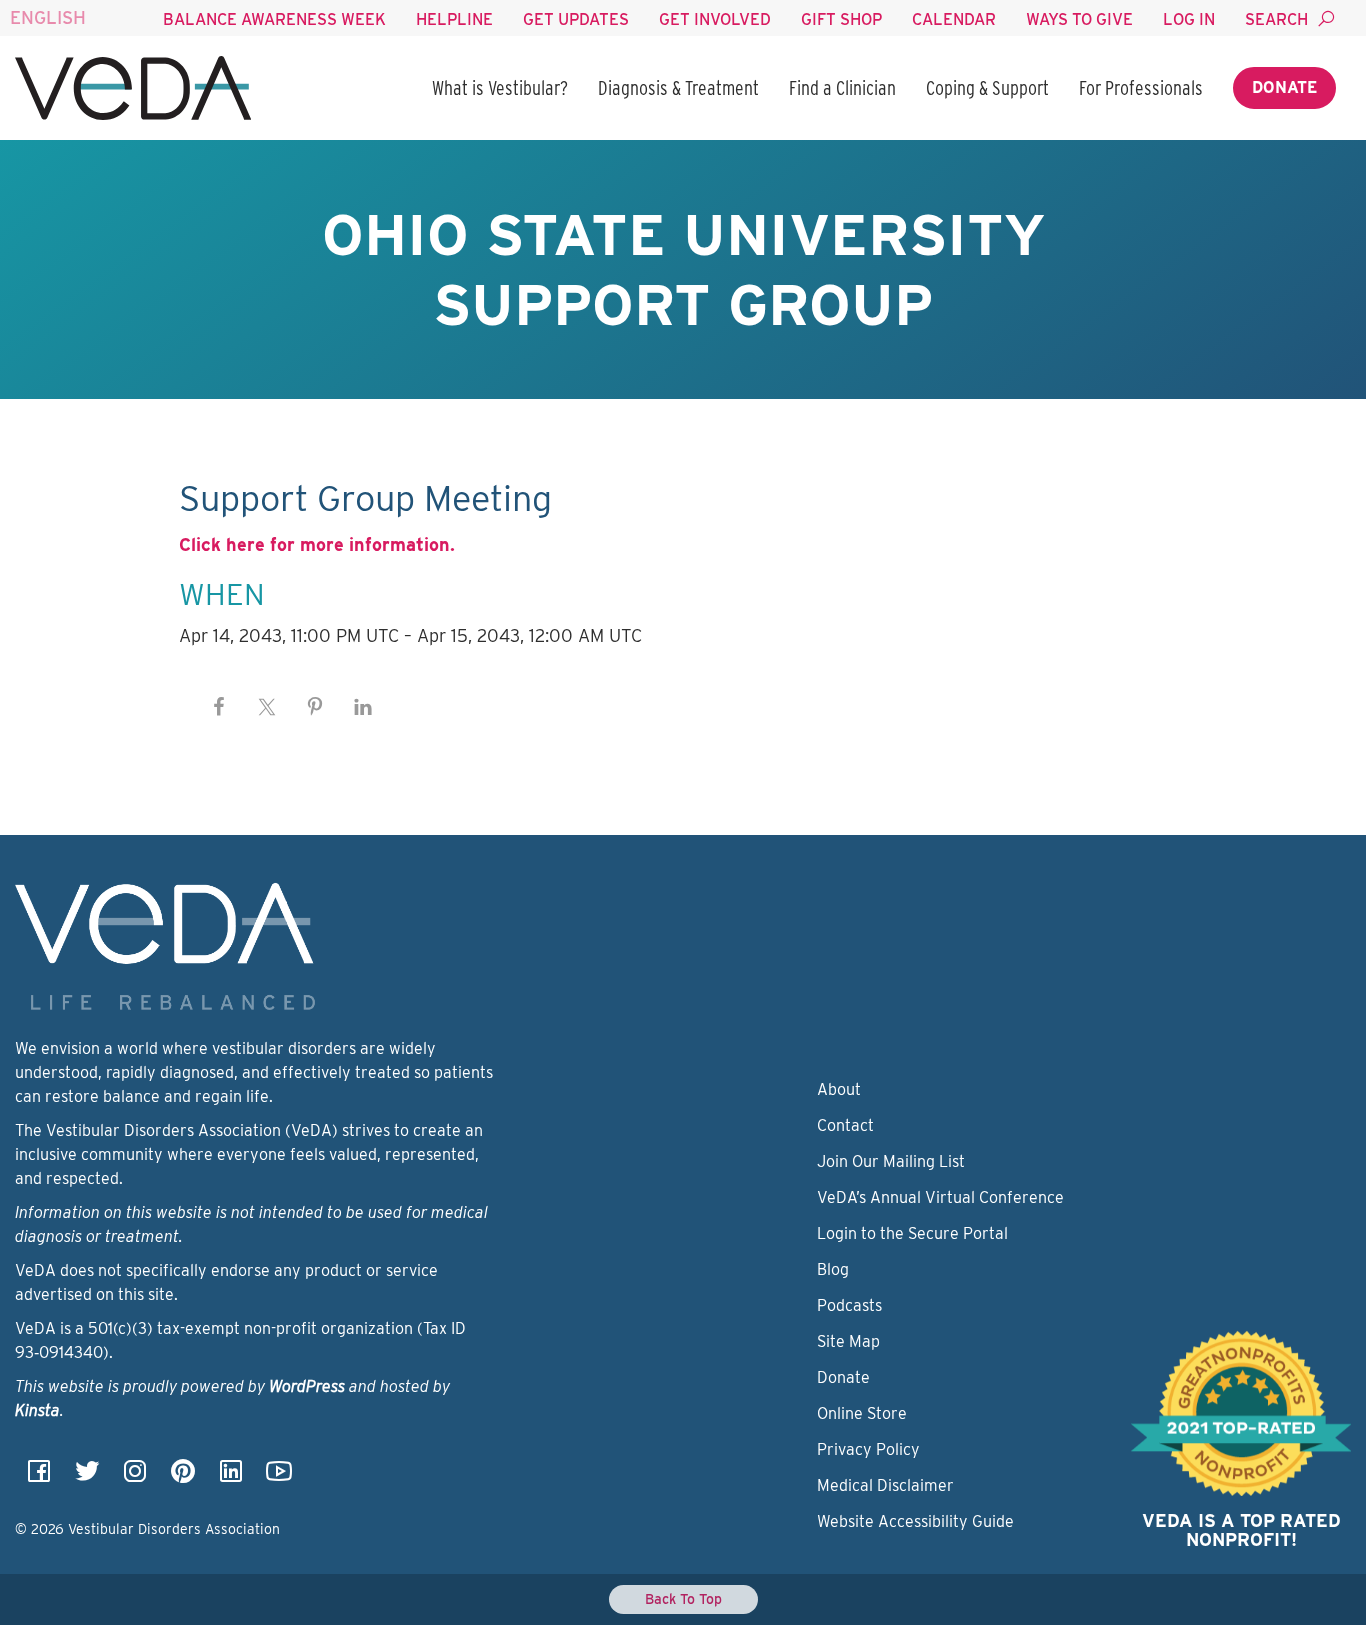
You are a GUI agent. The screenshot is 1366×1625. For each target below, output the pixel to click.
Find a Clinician (842, 88)
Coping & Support (987, 88)
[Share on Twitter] (267, 707)
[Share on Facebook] (219, 707)
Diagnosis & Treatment (678, 88)
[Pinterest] (183, 1477)
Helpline (454, 19)
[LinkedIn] (231, 1477)
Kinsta (37, 1410)
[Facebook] (39, 1477)
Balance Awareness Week (274, 19)
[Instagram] (135, 1477)
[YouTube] (279, 1477)
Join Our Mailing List (891, 1161)
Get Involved (715, 19)
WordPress (307, 1386)
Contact (845, 1125)
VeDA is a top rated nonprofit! (1241, 1530)
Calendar (954, 19)
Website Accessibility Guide (915, 1521)
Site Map (848, 1341)
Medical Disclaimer (885, 1485)
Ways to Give (1079, 19)
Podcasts (849, 1305)
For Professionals (1141, 88)
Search (1276, 19)
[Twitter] (87, 1477)
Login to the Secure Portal (912, 1233)
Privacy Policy (868, 1449)
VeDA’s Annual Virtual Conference (940, 1197)
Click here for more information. (317, 544)
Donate (1284, 87)
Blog (833, 1269)
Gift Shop (841, 19)
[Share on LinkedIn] (363, 707)
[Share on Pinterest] (315, 707)
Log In (1189, 19)
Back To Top (683, 1599)
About (839, 1089)
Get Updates (576, 19)
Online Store (862, 1413)
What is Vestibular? (500, 88)
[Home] (133, 88)
